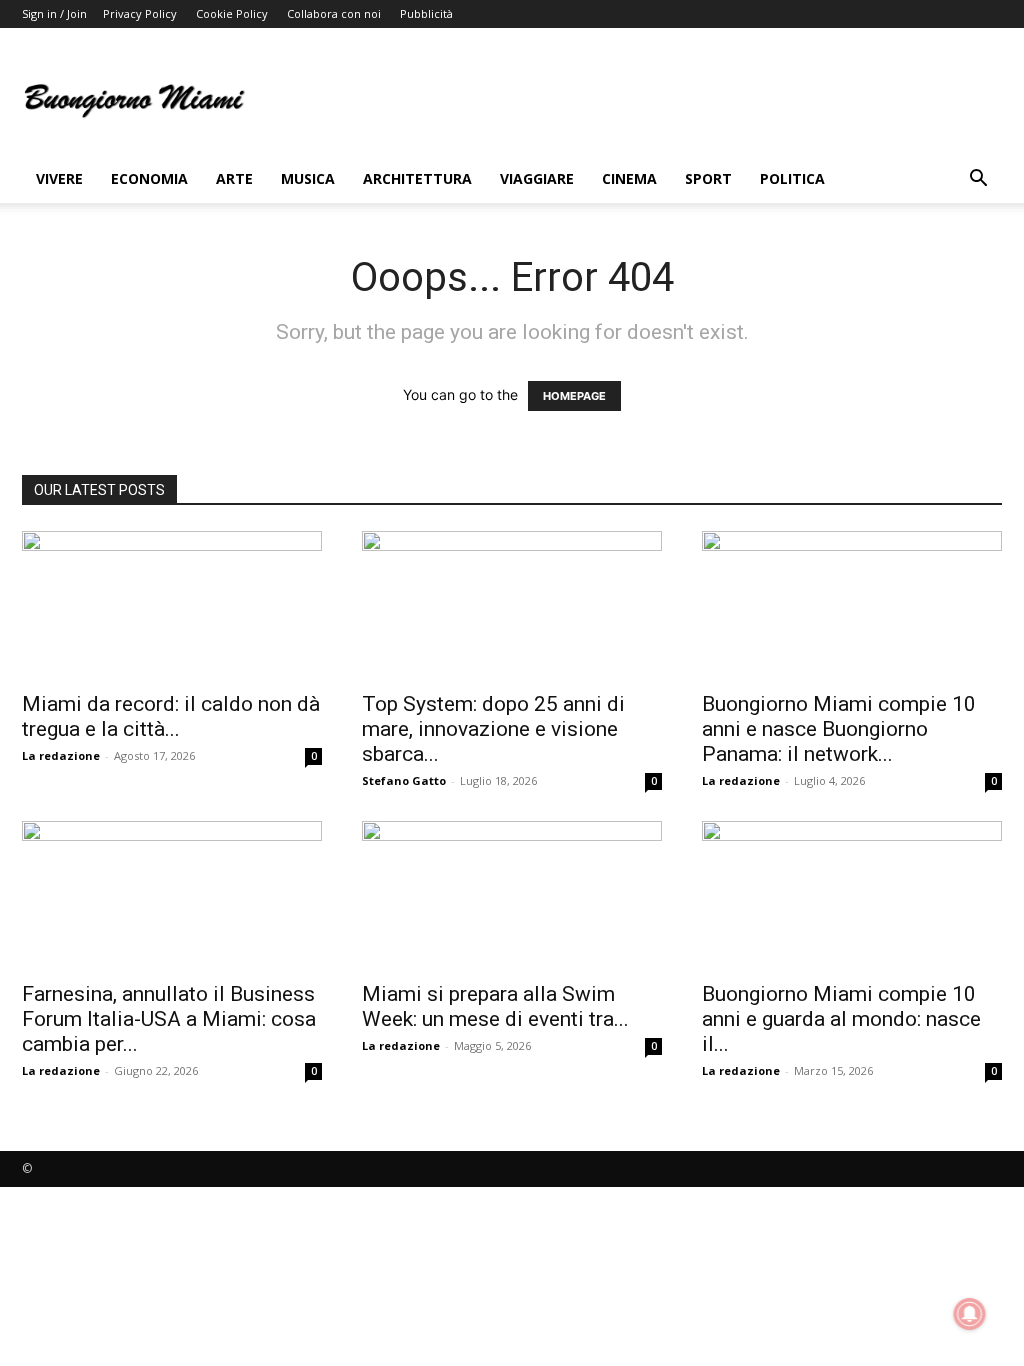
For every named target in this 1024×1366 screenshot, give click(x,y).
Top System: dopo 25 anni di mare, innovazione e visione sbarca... (493, 729)
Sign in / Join (54, 13)
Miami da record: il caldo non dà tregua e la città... (171, 716)
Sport (708, 178)
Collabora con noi (334, 13)
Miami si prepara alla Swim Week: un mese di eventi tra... (495, 1006)
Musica (308, 178)
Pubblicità (426, 13)
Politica (792, 178)
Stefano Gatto (404, 780)
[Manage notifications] (970, 1314)
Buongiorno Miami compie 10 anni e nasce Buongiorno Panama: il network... (839, 729)
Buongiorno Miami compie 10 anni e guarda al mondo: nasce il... (841, 1019)
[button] (978, 180)
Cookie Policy (232, 13)
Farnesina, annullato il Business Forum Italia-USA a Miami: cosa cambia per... (169, 1019)
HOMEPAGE (574, 396)
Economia (149, 178)
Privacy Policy (140, 13)
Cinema (629, 178)
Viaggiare (537, 178)
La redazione (61, 755)
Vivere (59, 178)
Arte (234, 178)
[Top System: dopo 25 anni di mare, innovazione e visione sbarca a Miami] (512, 605)
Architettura (417, 178)
